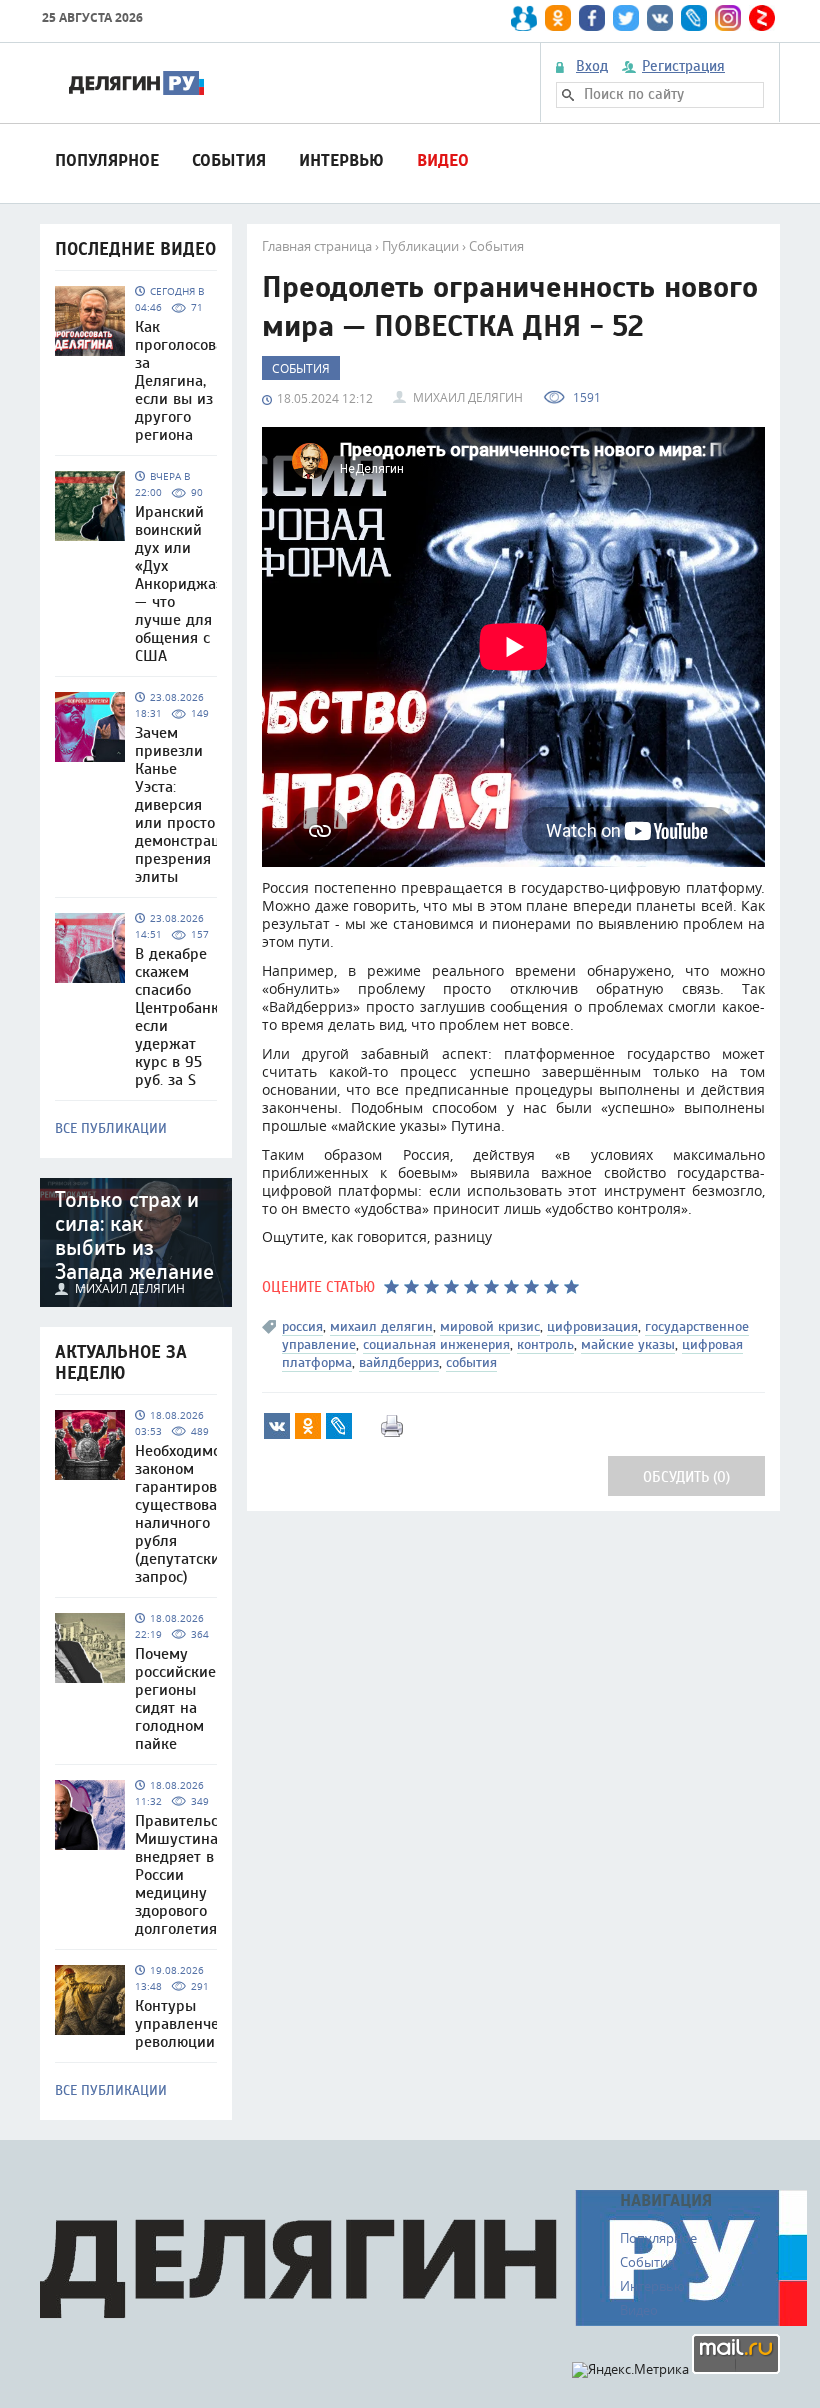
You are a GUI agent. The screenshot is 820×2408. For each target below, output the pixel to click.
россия (302, 1326)
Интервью (341, 160)
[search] (568, 95)
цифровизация (592, 1326)
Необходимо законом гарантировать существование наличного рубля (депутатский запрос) (189, 1514)
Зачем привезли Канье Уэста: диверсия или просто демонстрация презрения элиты (186, 805)
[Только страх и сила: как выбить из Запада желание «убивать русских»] (136, 1242)
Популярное (107, 160)
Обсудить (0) (686, 1477)
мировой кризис (490, 1326)
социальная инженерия (436, 1344)
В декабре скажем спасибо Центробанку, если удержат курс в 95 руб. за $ (182, 1017)
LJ (339, 1426)
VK (277, 1426)
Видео (443, 160)
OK (308, 1426)
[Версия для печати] (392, 1426)
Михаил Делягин (468, 397)
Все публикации (111, 1129)
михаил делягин (381, 1326)
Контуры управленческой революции (193, 2024)
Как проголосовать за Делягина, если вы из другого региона (187, 381)
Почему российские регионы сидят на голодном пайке (175, 1699)
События (229, 160)
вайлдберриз (399, 1362)
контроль (545, 1344)
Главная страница (317, 246)
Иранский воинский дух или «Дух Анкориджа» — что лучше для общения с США (179, 584)
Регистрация (683, 67)
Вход (592, 67)
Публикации (420, 246)
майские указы (628, 1344)
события (471, 1362)
